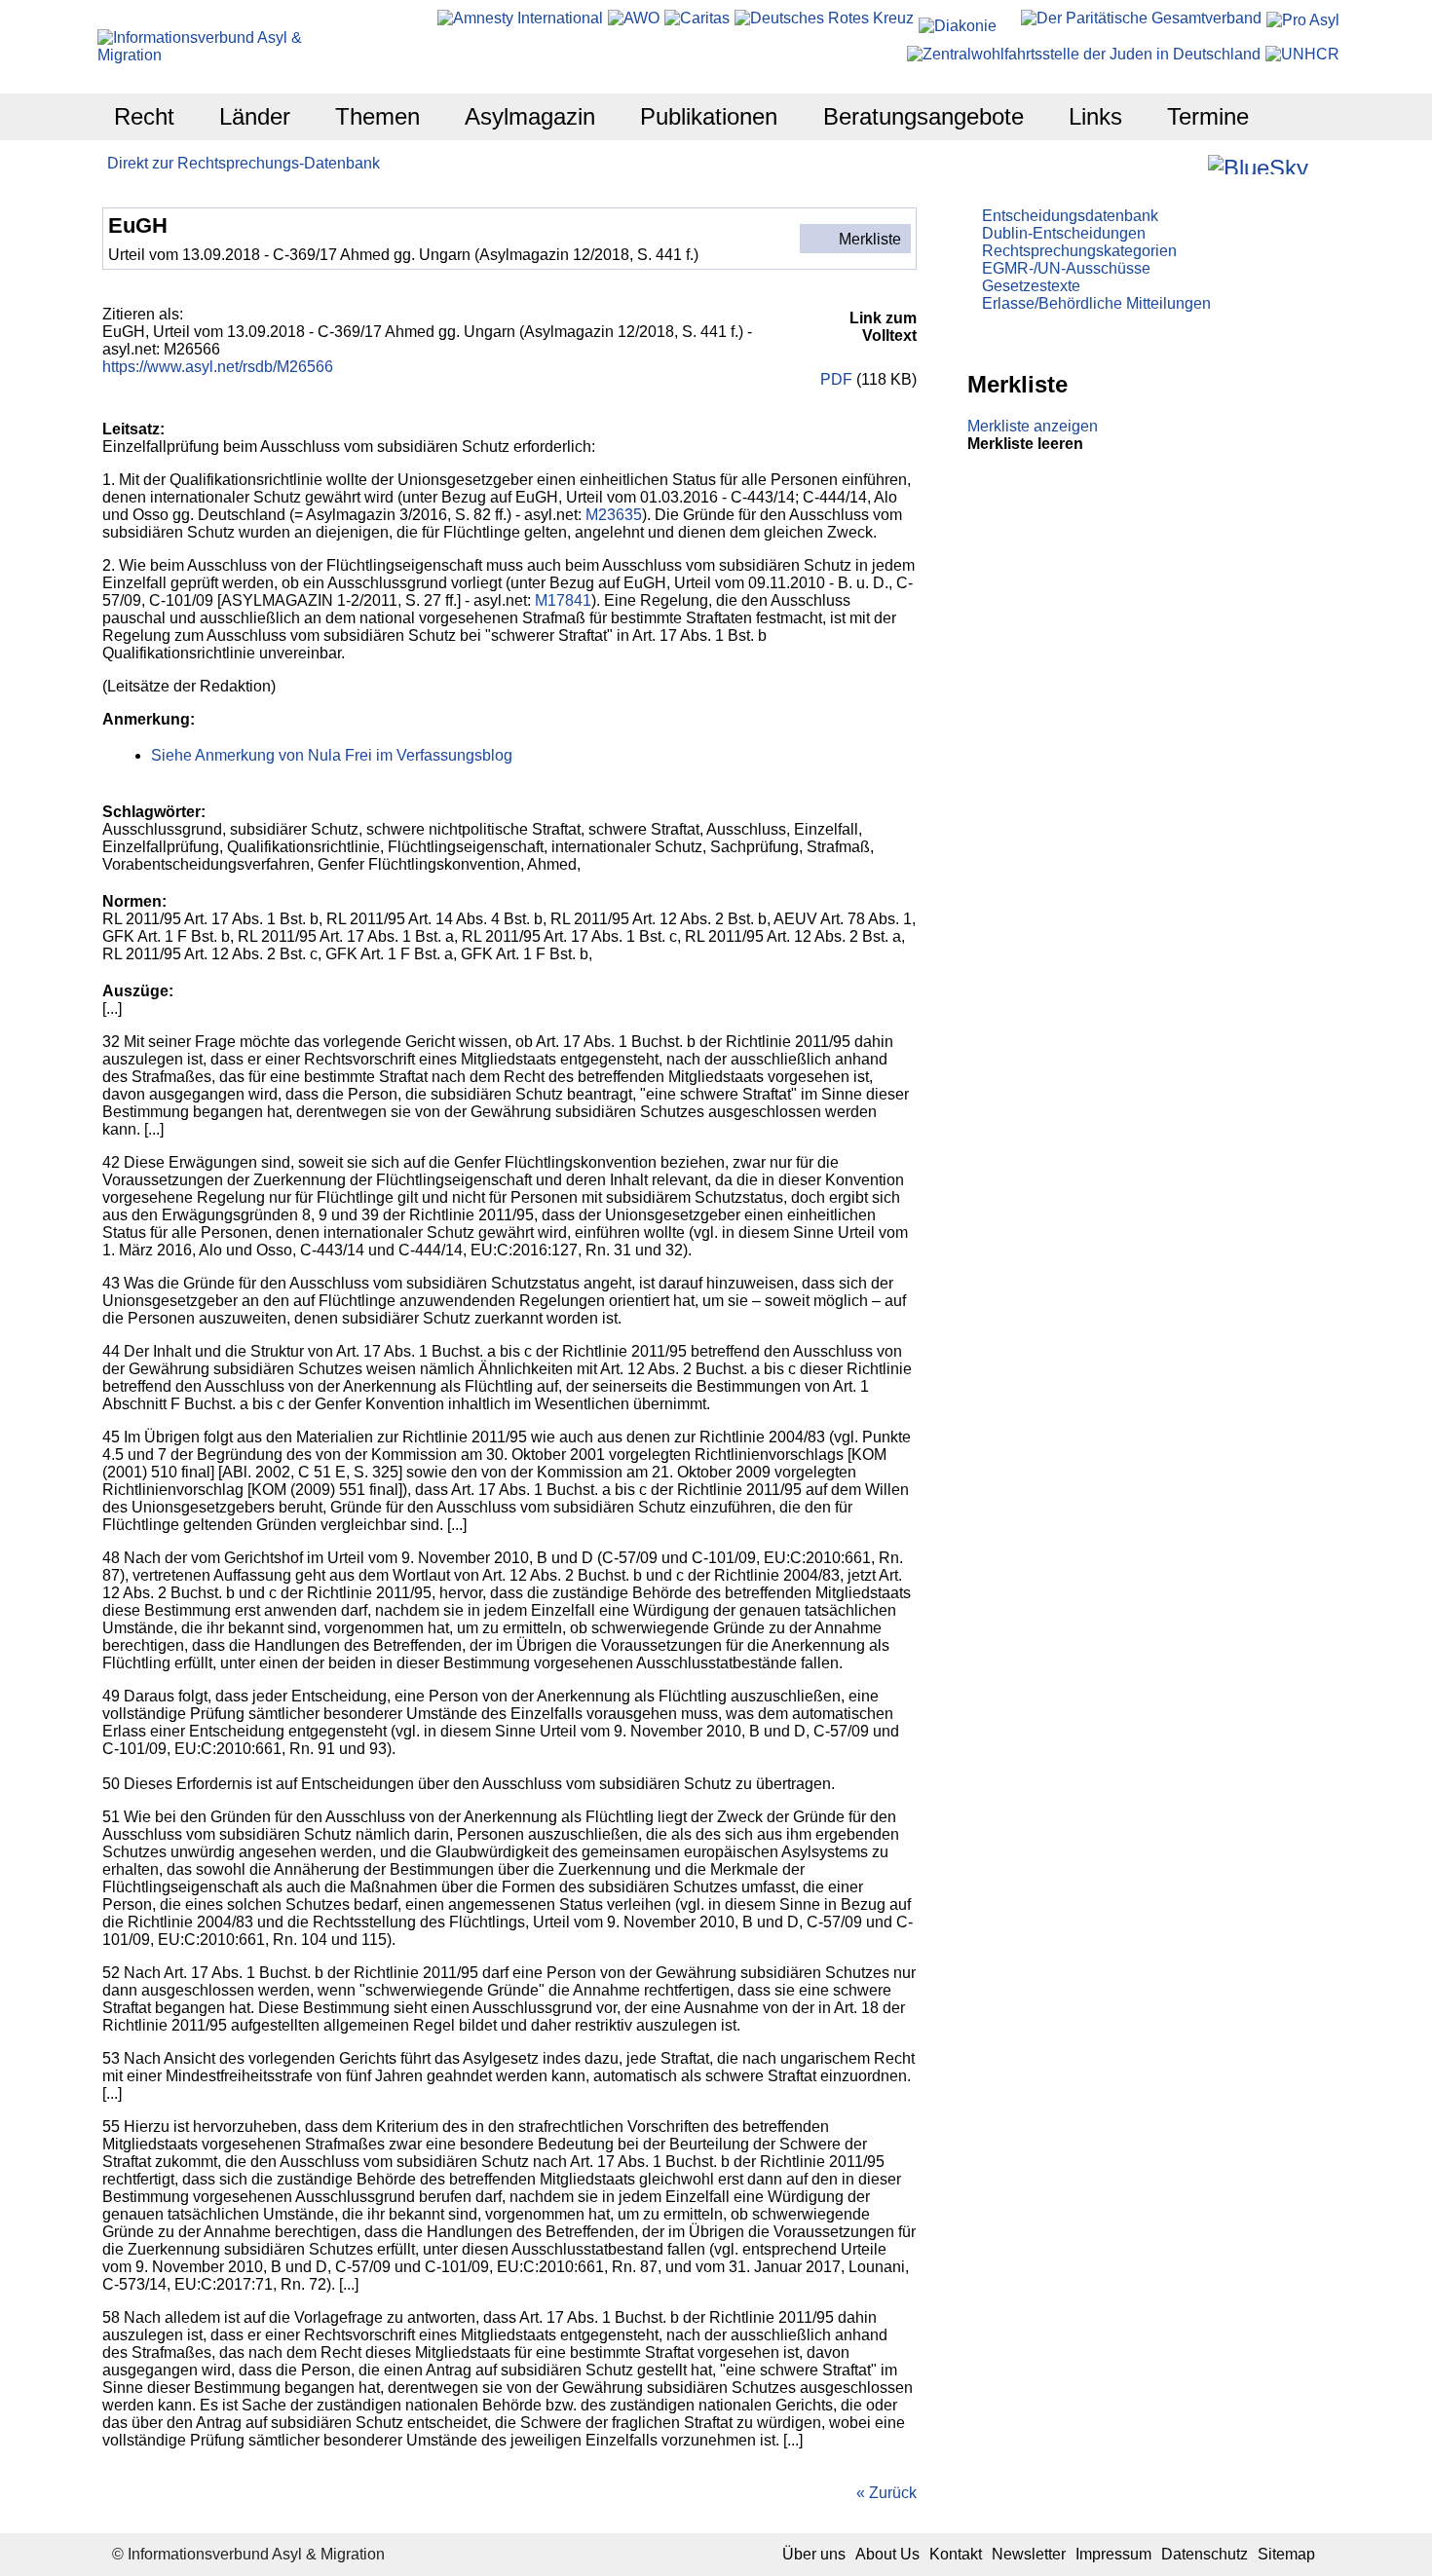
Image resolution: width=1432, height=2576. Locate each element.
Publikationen (709, 116)
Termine (1208, 116)
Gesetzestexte (1031, 286)
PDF (836, 379)
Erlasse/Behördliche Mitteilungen (1096, 303)
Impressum (1113, 2554)
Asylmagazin (530, 116)
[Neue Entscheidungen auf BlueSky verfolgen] (1258, 165)
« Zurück (886, 2493)
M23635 (614, 515)
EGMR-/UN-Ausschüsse (1066, 268)
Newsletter (1029, 2554)
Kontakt (956, 2554)
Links (1095, 116)
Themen (377, 116)
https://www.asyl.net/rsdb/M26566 (218, 367)
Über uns (814, 2554)
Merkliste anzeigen (1033, 426)
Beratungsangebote (923, 116)
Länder (255, 116)
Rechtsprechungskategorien (1079, 251)
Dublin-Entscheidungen (1064, 233)
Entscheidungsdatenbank (1070, 216)
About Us (887, 2554)
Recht (144, 116)
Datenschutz (1205, 2554)
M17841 (563, 600)
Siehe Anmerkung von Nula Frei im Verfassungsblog (332, 755)
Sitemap (1286, 2554)
